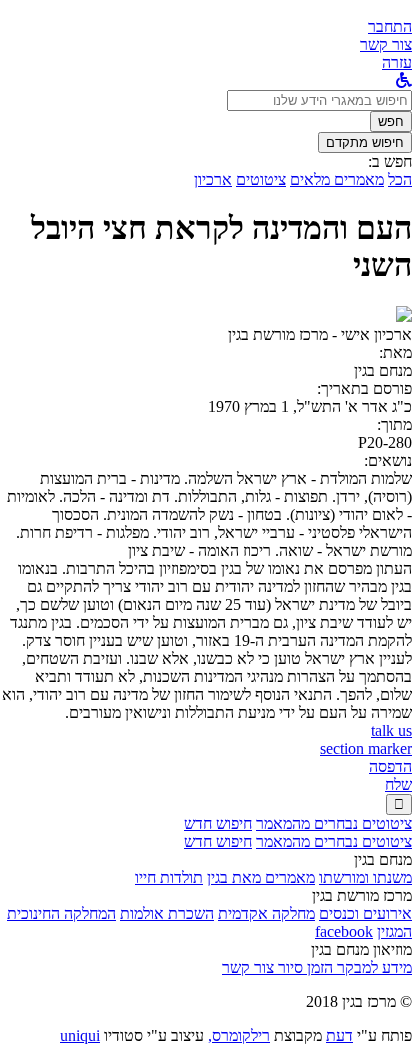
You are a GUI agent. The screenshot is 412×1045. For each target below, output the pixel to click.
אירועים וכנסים (365, 913)
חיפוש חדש (218, 823)
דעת (339, 1035)
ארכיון (213, 179)
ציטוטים (261, 179)
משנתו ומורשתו (365, 877)
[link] (386, 44)
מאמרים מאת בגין (261, 877)
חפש (391, 121)
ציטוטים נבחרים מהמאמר (334, 823)
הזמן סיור (303, 967)
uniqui (80, 1035)
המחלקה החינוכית (61, 913)
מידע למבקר (372, 967)
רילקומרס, (239, 1035)
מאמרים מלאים (337, 179)
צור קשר (248, 967)
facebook (344, 931)
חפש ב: (390, 161)
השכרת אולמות (167, 913)
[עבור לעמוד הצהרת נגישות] (404, 80)
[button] (390, 26)
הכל (400, 179)
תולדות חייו (169, 877)
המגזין (394, 931)
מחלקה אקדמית (266, 913)
